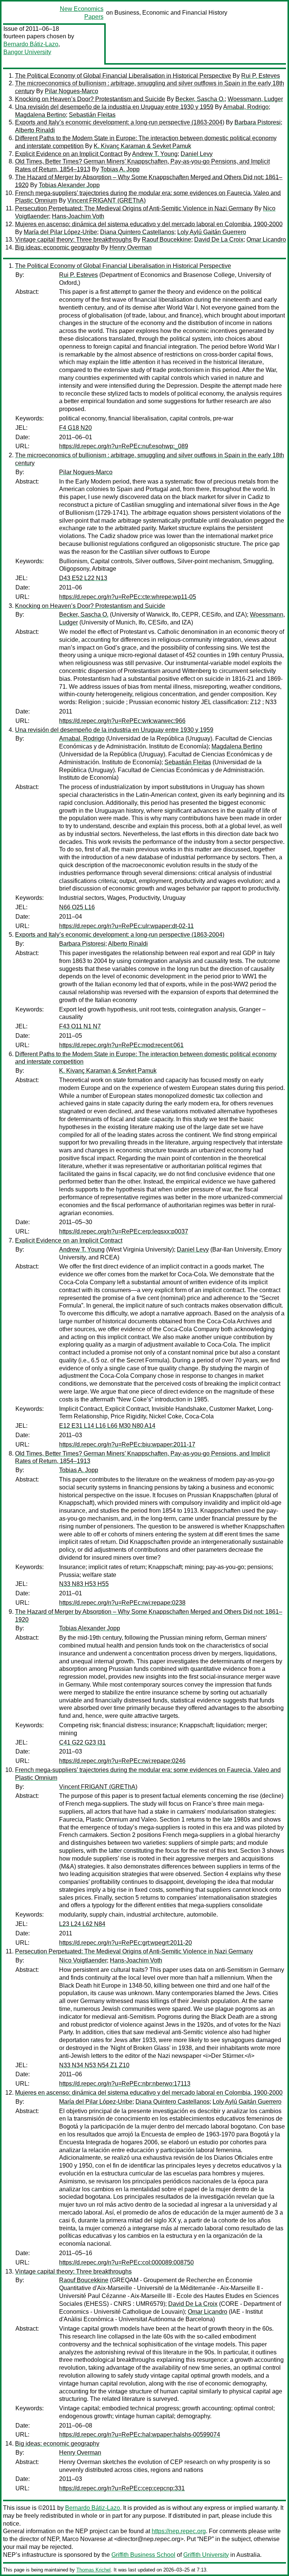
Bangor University (27, 52)
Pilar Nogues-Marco (71, 91)
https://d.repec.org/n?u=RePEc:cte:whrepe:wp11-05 (128, 597)
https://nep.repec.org (179, 2531)
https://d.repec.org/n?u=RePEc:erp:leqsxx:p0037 (124, 1231)
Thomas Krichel (94, 2570)
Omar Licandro (266, 240)
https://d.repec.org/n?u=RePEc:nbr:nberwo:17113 (125, 2084)
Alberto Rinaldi (35, 130)
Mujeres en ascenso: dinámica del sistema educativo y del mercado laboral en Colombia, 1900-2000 (149, 224)
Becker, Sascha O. (200, 99)
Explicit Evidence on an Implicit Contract (69, 154)
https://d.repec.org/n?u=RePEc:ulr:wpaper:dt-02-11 (126, 926)
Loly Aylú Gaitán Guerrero (212, 232)
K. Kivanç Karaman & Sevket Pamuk (142, 146)
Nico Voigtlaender (83, 1960)
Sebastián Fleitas (92, 115)
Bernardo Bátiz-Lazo (31, 44)
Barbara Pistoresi (258, 122)
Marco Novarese (84, 2539)
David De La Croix (219, 240)
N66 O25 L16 (77, 907)
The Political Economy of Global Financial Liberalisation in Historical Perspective (123, 76)
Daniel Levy (197, 154)
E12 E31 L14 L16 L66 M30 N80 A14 (107, 1426)
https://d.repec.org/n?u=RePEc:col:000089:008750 (126, 2262)
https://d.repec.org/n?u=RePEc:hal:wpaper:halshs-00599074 (140, 2435)
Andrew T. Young (155, 154)
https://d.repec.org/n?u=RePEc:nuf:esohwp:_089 (124, 446)
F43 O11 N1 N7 (80, 1026)
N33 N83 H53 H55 (84, 1584)
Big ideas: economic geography (57, 247)
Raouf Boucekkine (167, 240)
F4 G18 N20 (75, 428)
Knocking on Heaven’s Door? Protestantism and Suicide (90, 99)
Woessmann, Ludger (255, 99)
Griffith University (206, 2555)
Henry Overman (131, 247)
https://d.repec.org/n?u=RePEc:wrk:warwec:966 (122, 721)
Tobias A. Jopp (120, 169)
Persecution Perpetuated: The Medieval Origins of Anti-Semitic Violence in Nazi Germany (134, 208)
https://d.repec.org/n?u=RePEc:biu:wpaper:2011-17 (127, 1444)
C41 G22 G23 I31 (82, 1742)
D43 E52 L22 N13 (83, 578)
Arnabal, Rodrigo (246, 107)
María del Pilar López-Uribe (60, 232)
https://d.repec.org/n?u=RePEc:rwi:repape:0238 (122, 1603)
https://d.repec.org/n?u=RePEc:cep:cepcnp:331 (122, 2488)
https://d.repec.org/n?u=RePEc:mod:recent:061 (121, 1045)
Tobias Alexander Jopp (69, 185)
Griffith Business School (143, 2555)
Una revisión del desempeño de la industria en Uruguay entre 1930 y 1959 (114, 107)
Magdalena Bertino (40, 115)
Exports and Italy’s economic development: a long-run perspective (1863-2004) (120, 122)
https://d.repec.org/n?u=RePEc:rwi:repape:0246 (122, 1761)
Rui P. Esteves (261, 76)
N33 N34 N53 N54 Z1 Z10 (94, 2065)
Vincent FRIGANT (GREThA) (106, 200)
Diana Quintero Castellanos (137, 232)
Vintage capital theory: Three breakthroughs (73, 240)
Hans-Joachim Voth (78, 216)
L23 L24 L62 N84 (82, 1924)
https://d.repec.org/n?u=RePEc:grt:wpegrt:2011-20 (125, 1943)
